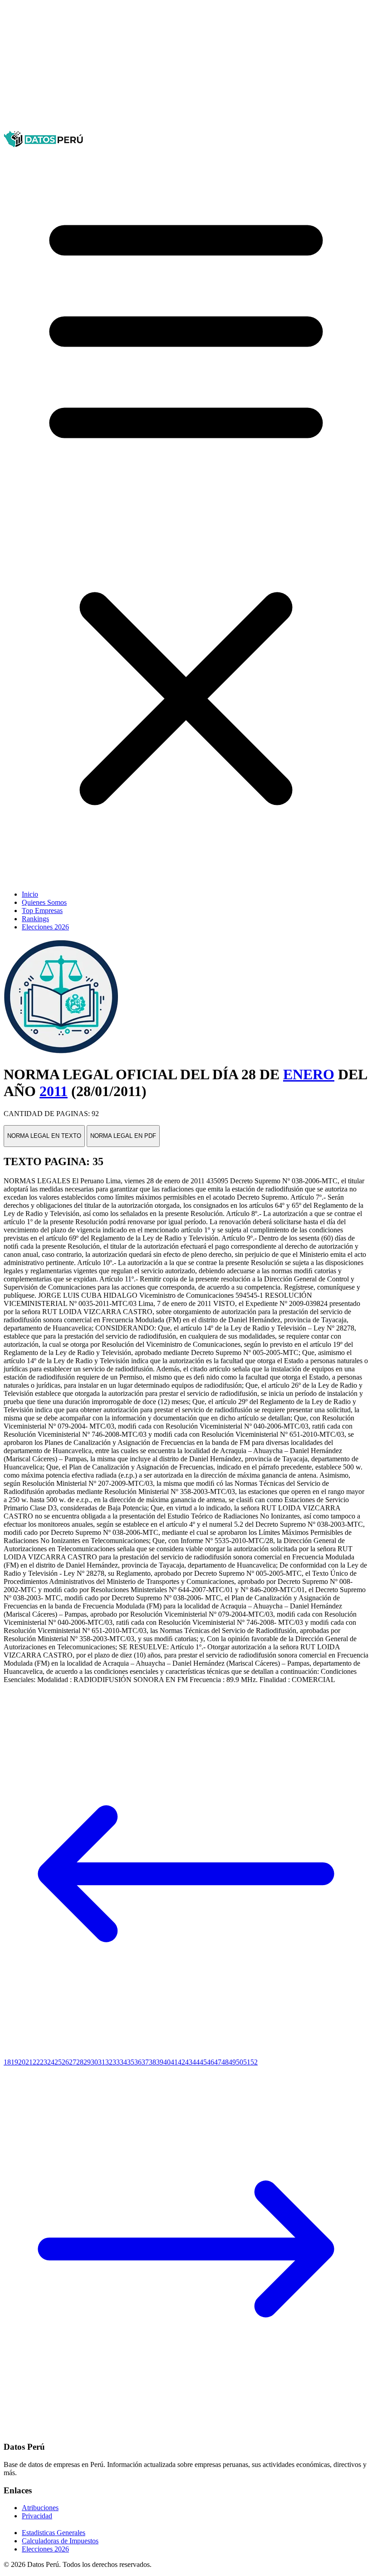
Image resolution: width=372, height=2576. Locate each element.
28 (80, 2062)
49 (232, 2062)
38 (152, 2062)
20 (22, 2062)
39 (160, 2062)
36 (138, 2062)
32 (109, 2062)
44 (196, 2062)
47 (218, 2062)
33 (116, 2062)
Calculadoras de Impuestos (60, 2541)
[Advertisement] (186, 67)
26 (65, 2062)
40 (167, 2062)
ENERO (309, 1074)
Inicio (30, 894)
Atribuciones (40, 2508)
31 (102, 2062)
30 (94, 2062)
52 (254, 2062)
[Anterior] (186, 2054)
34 (123, 2062)
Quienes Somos (44, 902)
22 (36, 2062)
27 (73, 2062)
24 (51, 2062)
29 (87, 2062)
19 (15, 2062)
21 (29, 2062)
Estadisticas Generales (54, 2533)
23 (44, 2062)
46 (210, 2062)
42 (181, 2062)
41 (174, 2062)
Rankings (35, 919)
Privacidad (37, 2516)
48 (225, 2062)
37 (145, 2062)
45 (203, 2062)
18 (7, 2062)
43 (189, 2062)
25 (58, 2062)
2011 (54, 1091)
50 (240, 2062)
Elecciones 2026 (45, 927)
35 (131, 2062)
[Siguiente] (186, 2429)
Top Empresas (42, 911)
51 (247, 2062)
